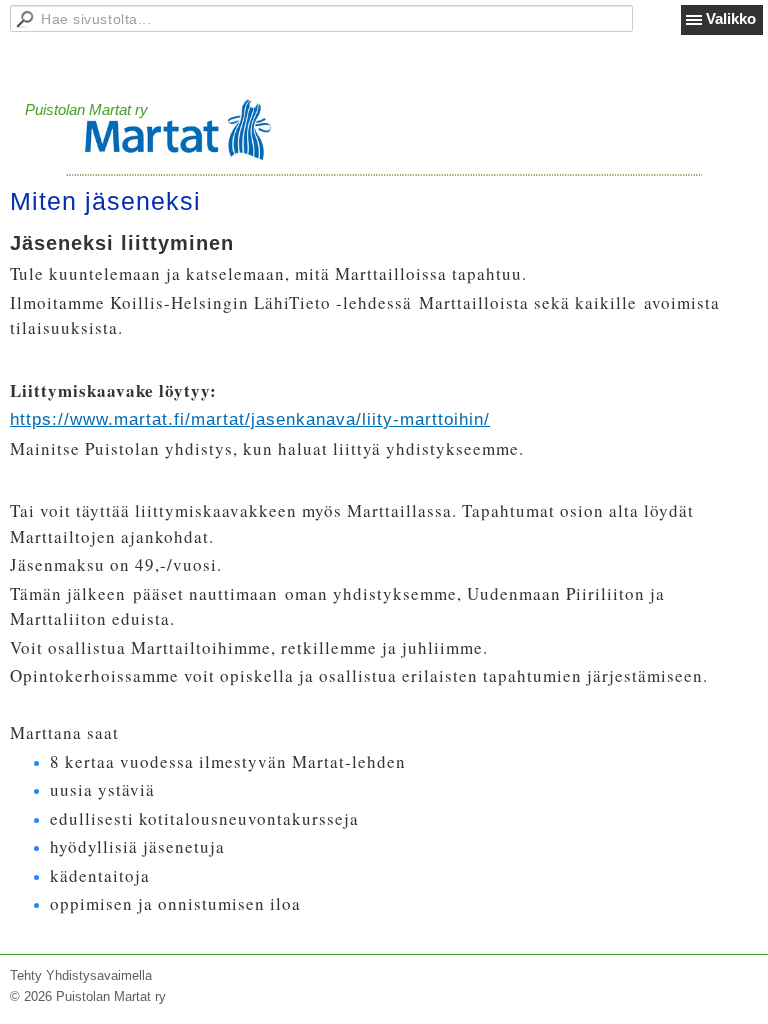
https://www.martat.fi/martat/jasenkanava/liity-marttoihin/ (250, 419)
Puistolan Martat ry (86, 109)
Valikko (731, 18)
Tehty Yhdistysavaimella (81, 975)
